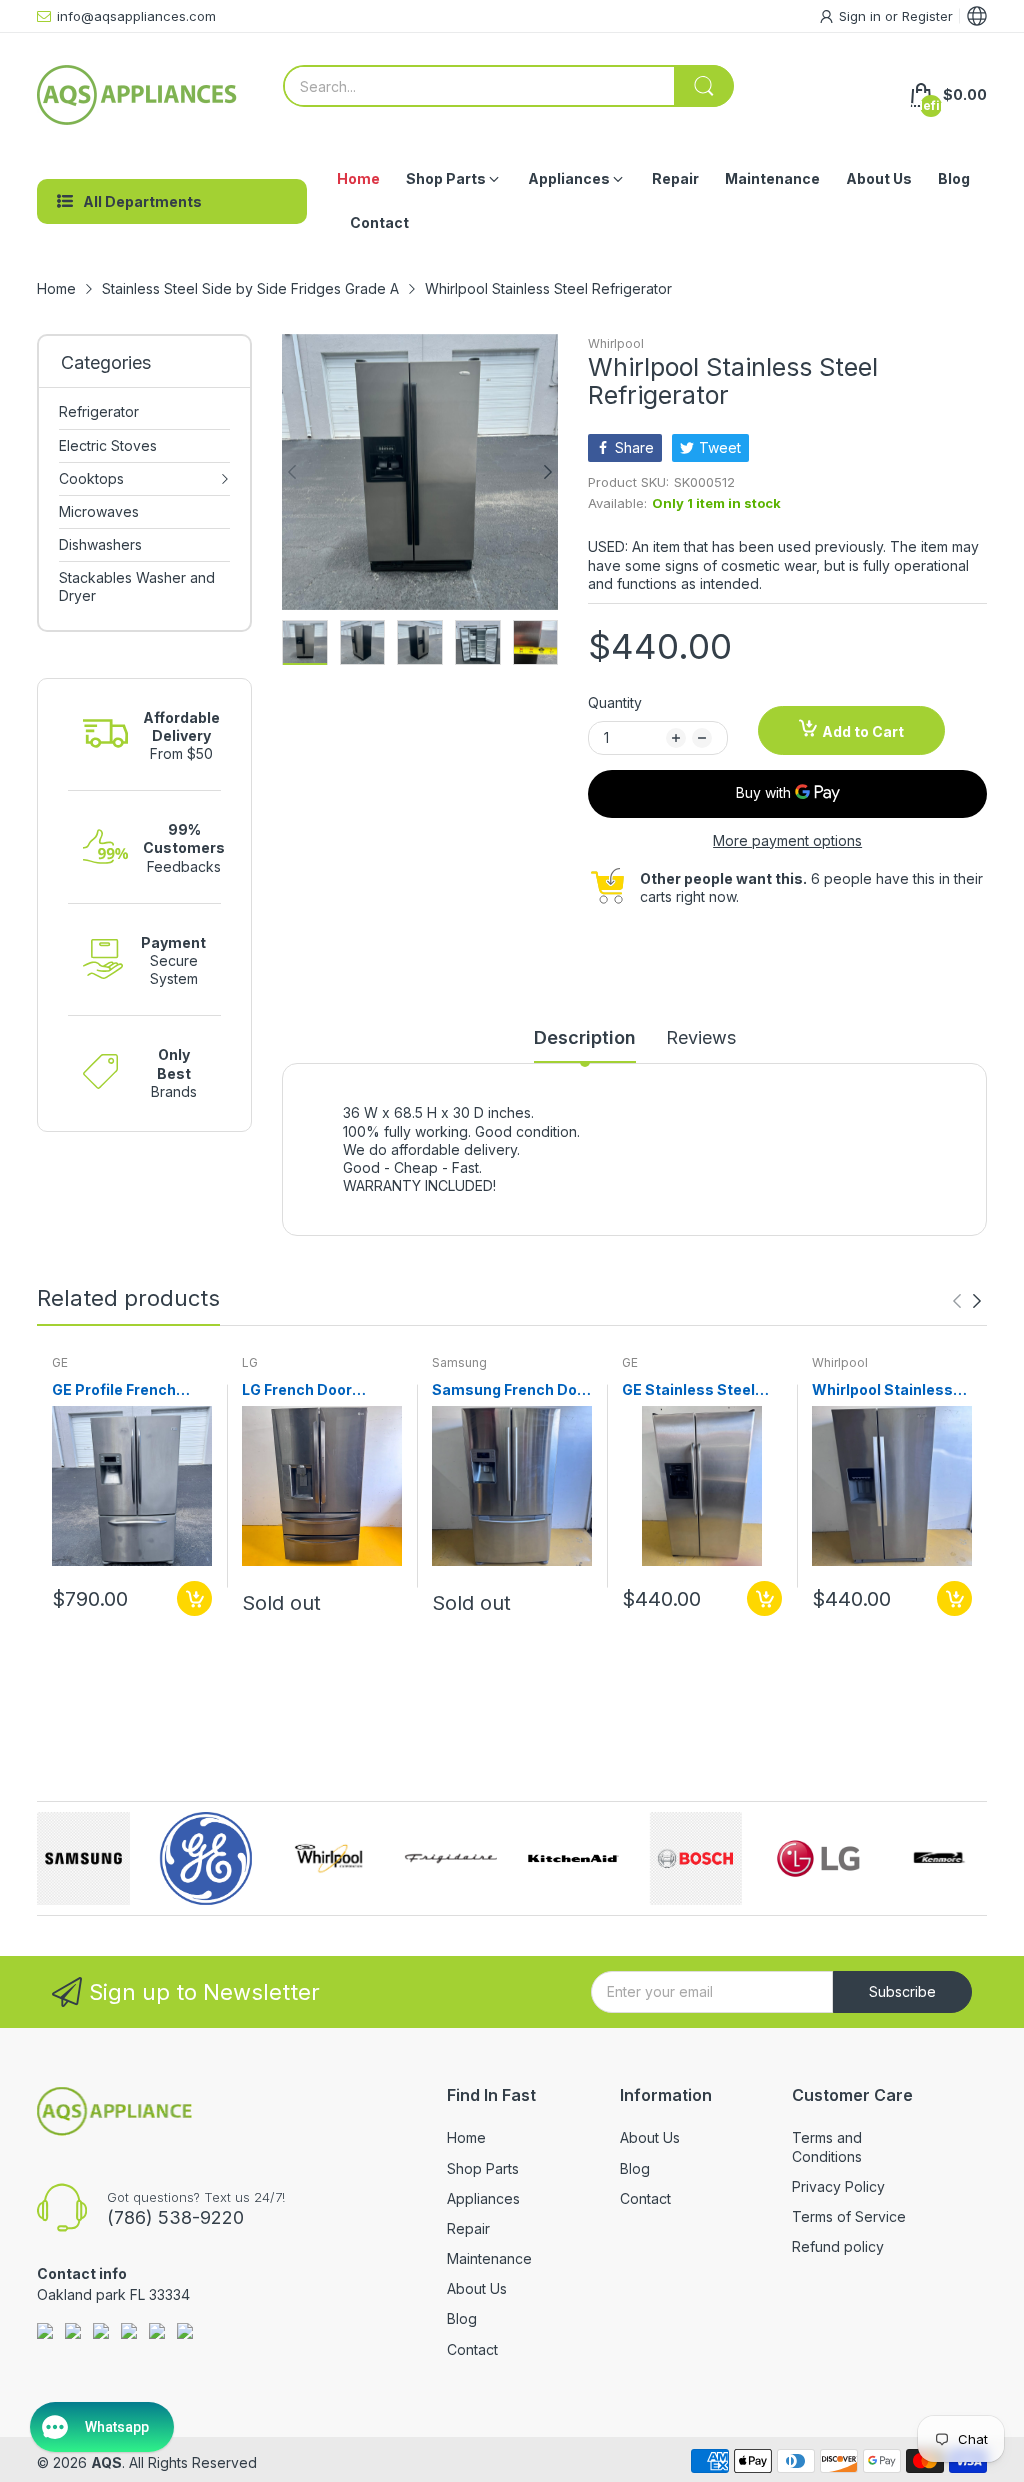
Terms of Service (849, 2216)
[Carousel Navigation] (967, 1301)
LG (250, 1362)
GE (60, 1362)
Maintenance (489, 2258)
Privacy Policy (838, 2186)
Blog (462, 2318)
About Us (477, 2288)
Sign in (862, 16)
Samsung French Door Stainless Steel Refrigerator (512, 1390)
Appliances (483, 2198)
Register (927, 16)
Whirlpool (616, 343)
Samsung (459, 1362)
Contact (472, 2349)
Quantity (615, 702)
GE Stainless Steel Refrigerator (688, 1390)
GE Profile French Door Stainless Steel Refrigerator (126, 1390)
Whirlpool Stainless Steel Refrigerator (882, 1390)
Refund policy (838, 2246)
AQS (106, 2462)
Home (466, 2137)
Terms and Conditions (827, 2146)
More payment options (787, 840)
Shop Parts (483, 2168)
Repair (468, 2228)
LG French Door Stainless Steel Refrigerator (297, 1390)
